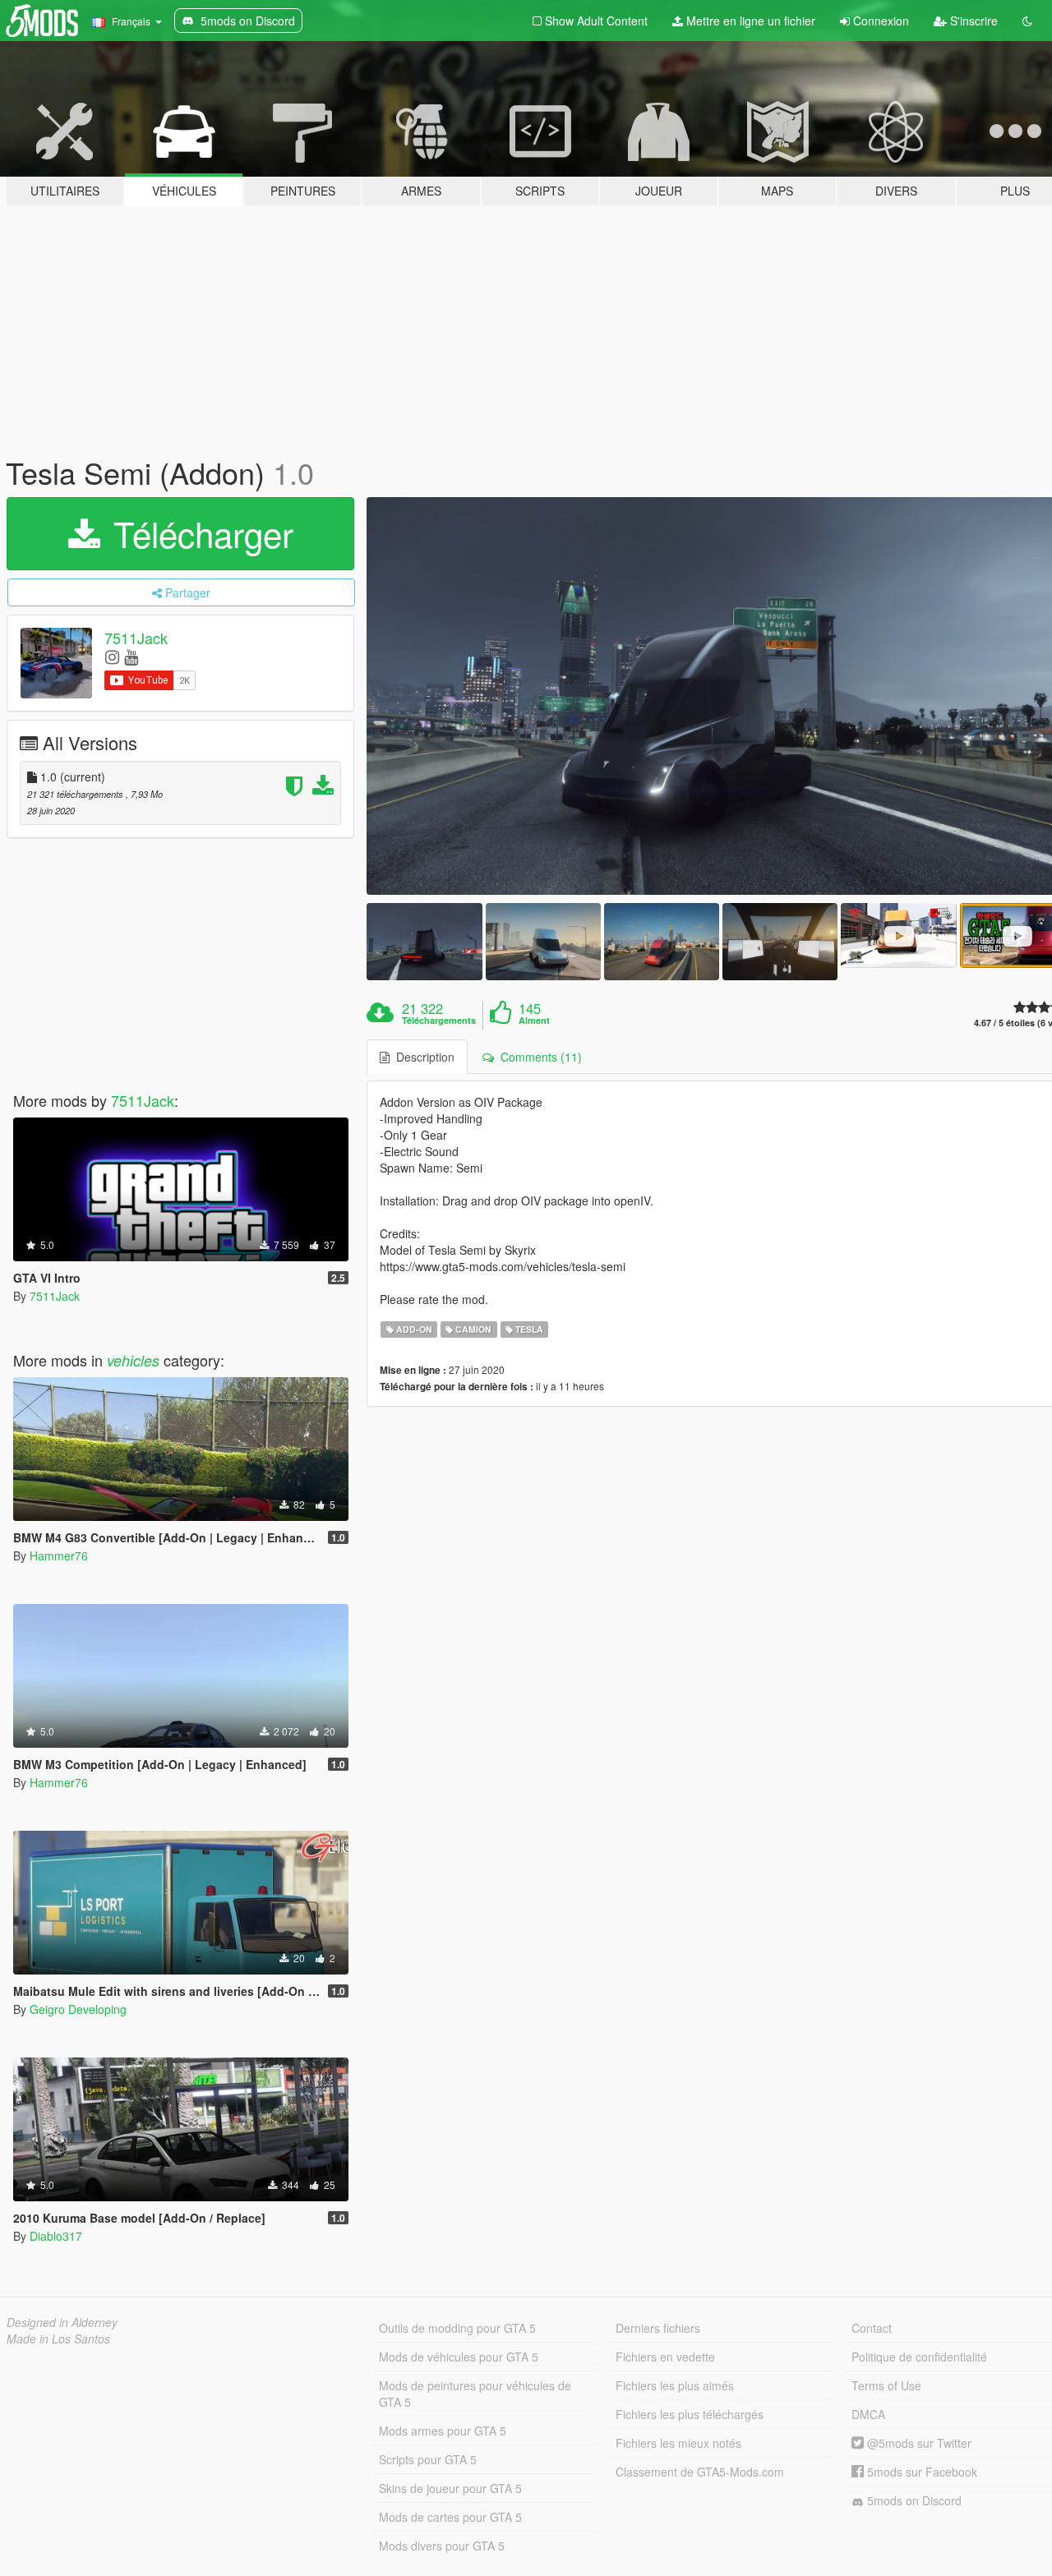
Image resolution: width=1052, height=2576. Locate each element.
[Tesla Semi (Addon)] (424, 941)
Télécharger (198, 533)
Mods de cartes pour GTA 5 (450, 2517)
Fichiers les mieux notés (678, 2443)
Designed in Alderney (62, 2322)
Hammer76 (59, 1555)
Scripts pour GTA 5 (428, 2459)
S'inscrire (972, 21)
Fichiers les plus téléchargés (690, 2414)
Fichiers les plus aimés (675, 2385)
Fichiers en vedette (665, 2357)
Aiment (534, 1021)
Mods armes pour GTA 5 (443, 2431)
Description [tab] (422, 1057)
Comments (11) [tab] (538, 1057)
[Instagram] (112, 656)
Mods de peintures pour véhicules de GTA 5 (475, 2394)
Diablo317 (56, 2236)
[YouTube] (131, 656)
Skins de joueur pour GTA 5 (450, 2488)
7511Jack (136, 638)
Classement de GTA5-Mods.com (700, 2472)
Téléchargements (439, 1021)
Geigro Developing (78, 2009)
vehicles (133, 1360)
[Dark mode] (1027, 21)
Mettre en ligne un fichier (749, 21)
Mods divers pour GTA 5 (442, 2546)
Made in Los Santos (58, 2339)
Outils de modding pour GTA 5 (457, 2328)
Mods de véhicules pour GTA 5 (459, 2357)
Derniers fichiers (658, 2328)
